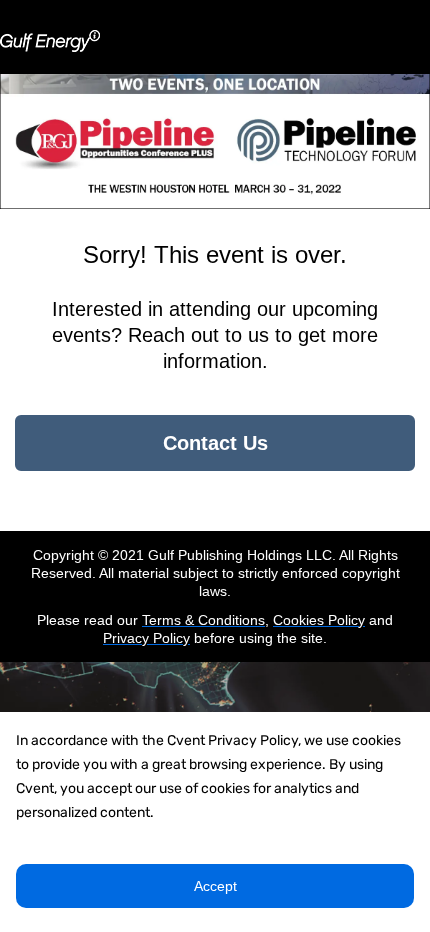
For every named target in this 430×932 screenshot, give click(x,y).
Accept (215, 886)
